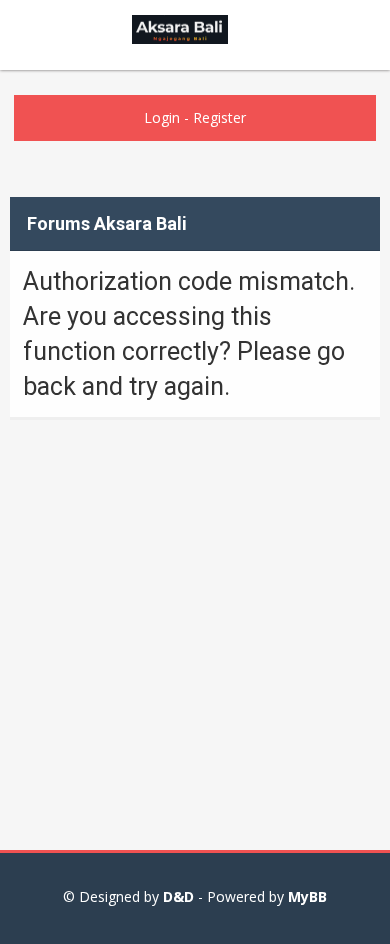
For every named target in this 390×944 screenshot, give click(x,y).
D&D (178, 896)
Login (162, 117)
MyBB (307, 896)
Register (219, 117)
